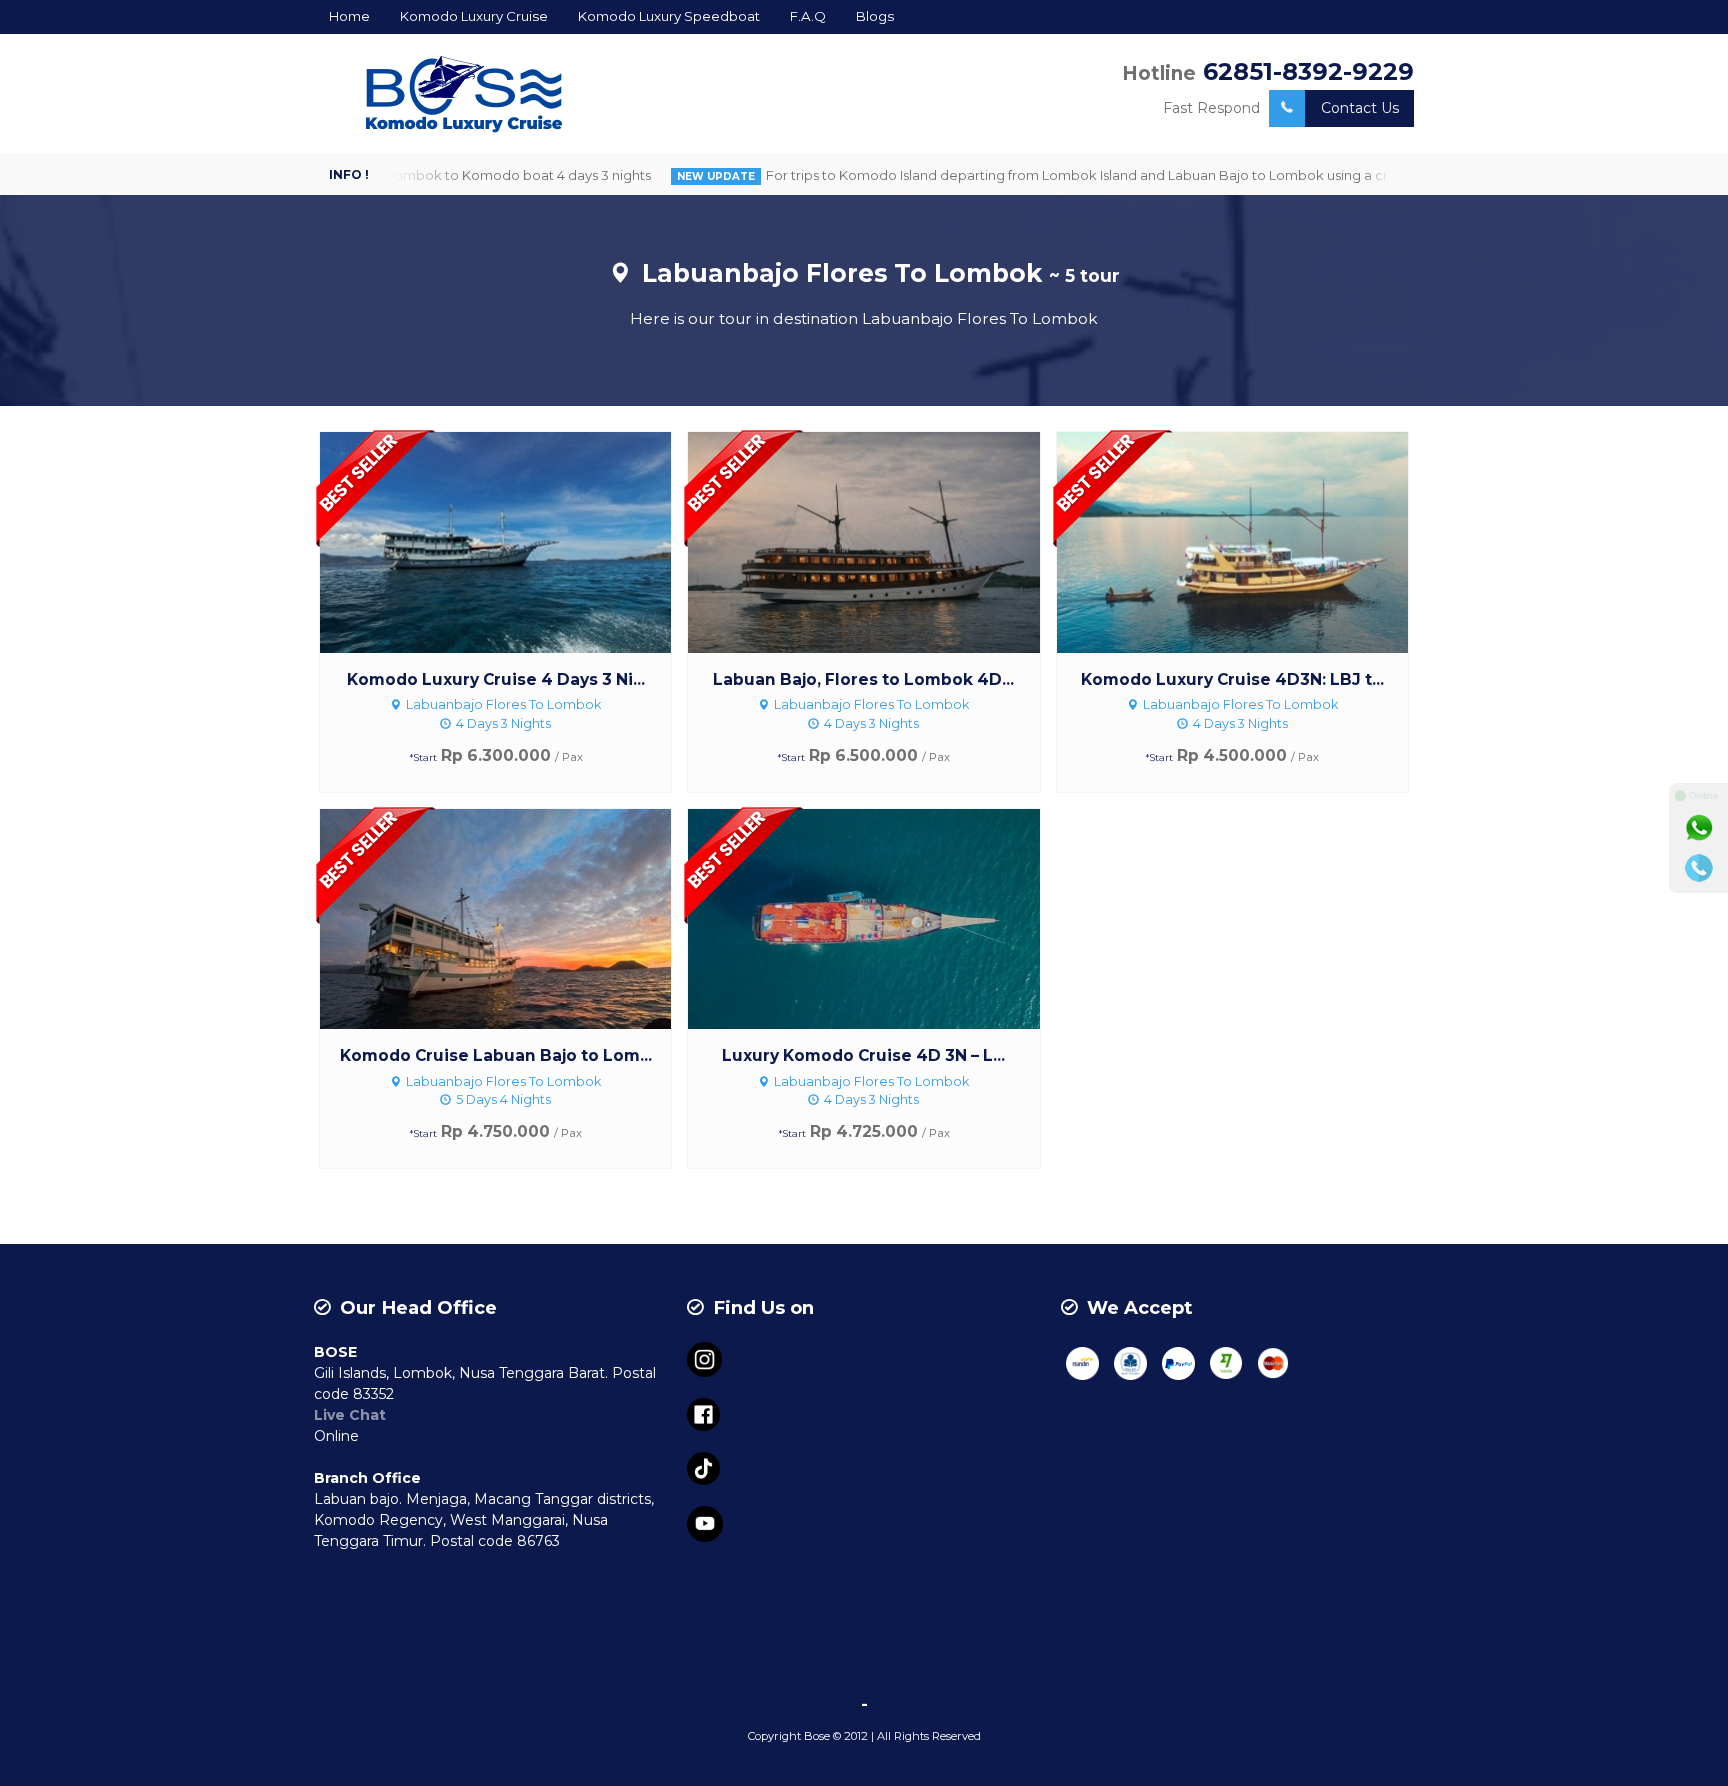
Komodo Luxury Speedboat (669, 16)
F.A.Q (808, 16)
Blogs (875, 16)
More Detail (514, 541)
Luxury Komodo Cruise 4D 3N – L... (863, 1055)
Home (349, 16)
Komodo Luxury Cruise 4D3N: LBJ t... (1232, 679)
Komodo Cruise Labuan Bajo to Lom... (496, 1055)
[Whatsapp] (1699, 828)
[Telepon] (1699, 868)
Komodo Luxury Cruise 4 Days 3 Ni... (496, 679)
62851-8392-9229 (1308, 71)
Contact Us (1360, 108)
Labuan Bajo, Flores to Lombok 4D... (863, 679)
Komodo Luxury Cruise (474, 16)
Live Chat (350, 1415)
